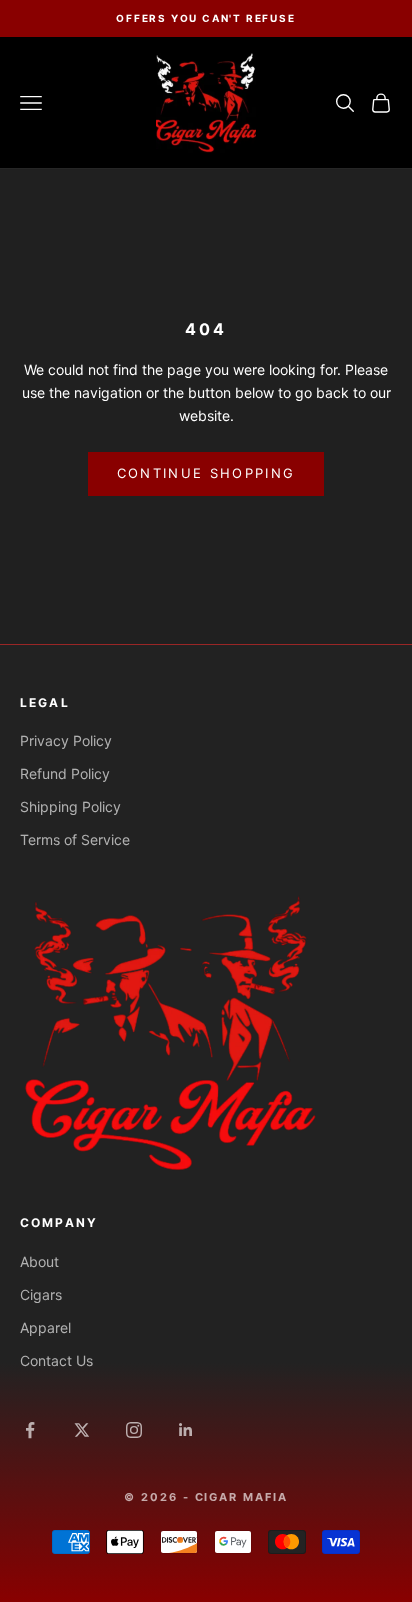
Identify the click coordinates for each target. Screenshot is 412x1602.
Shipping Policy (70, 806)
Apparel (45, 1327)
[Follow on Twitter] (82, 1430)
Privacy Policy (66, 740)
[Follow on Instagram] (134, 1430)
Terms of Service (75, 839)
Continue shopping (206, 473)
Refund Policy (65, 773)
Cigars (41, 1294)
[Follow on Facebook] (30, 1430)
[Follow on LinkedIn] (186, 1430)
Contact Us (56, 1360)
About (39, 1261)
